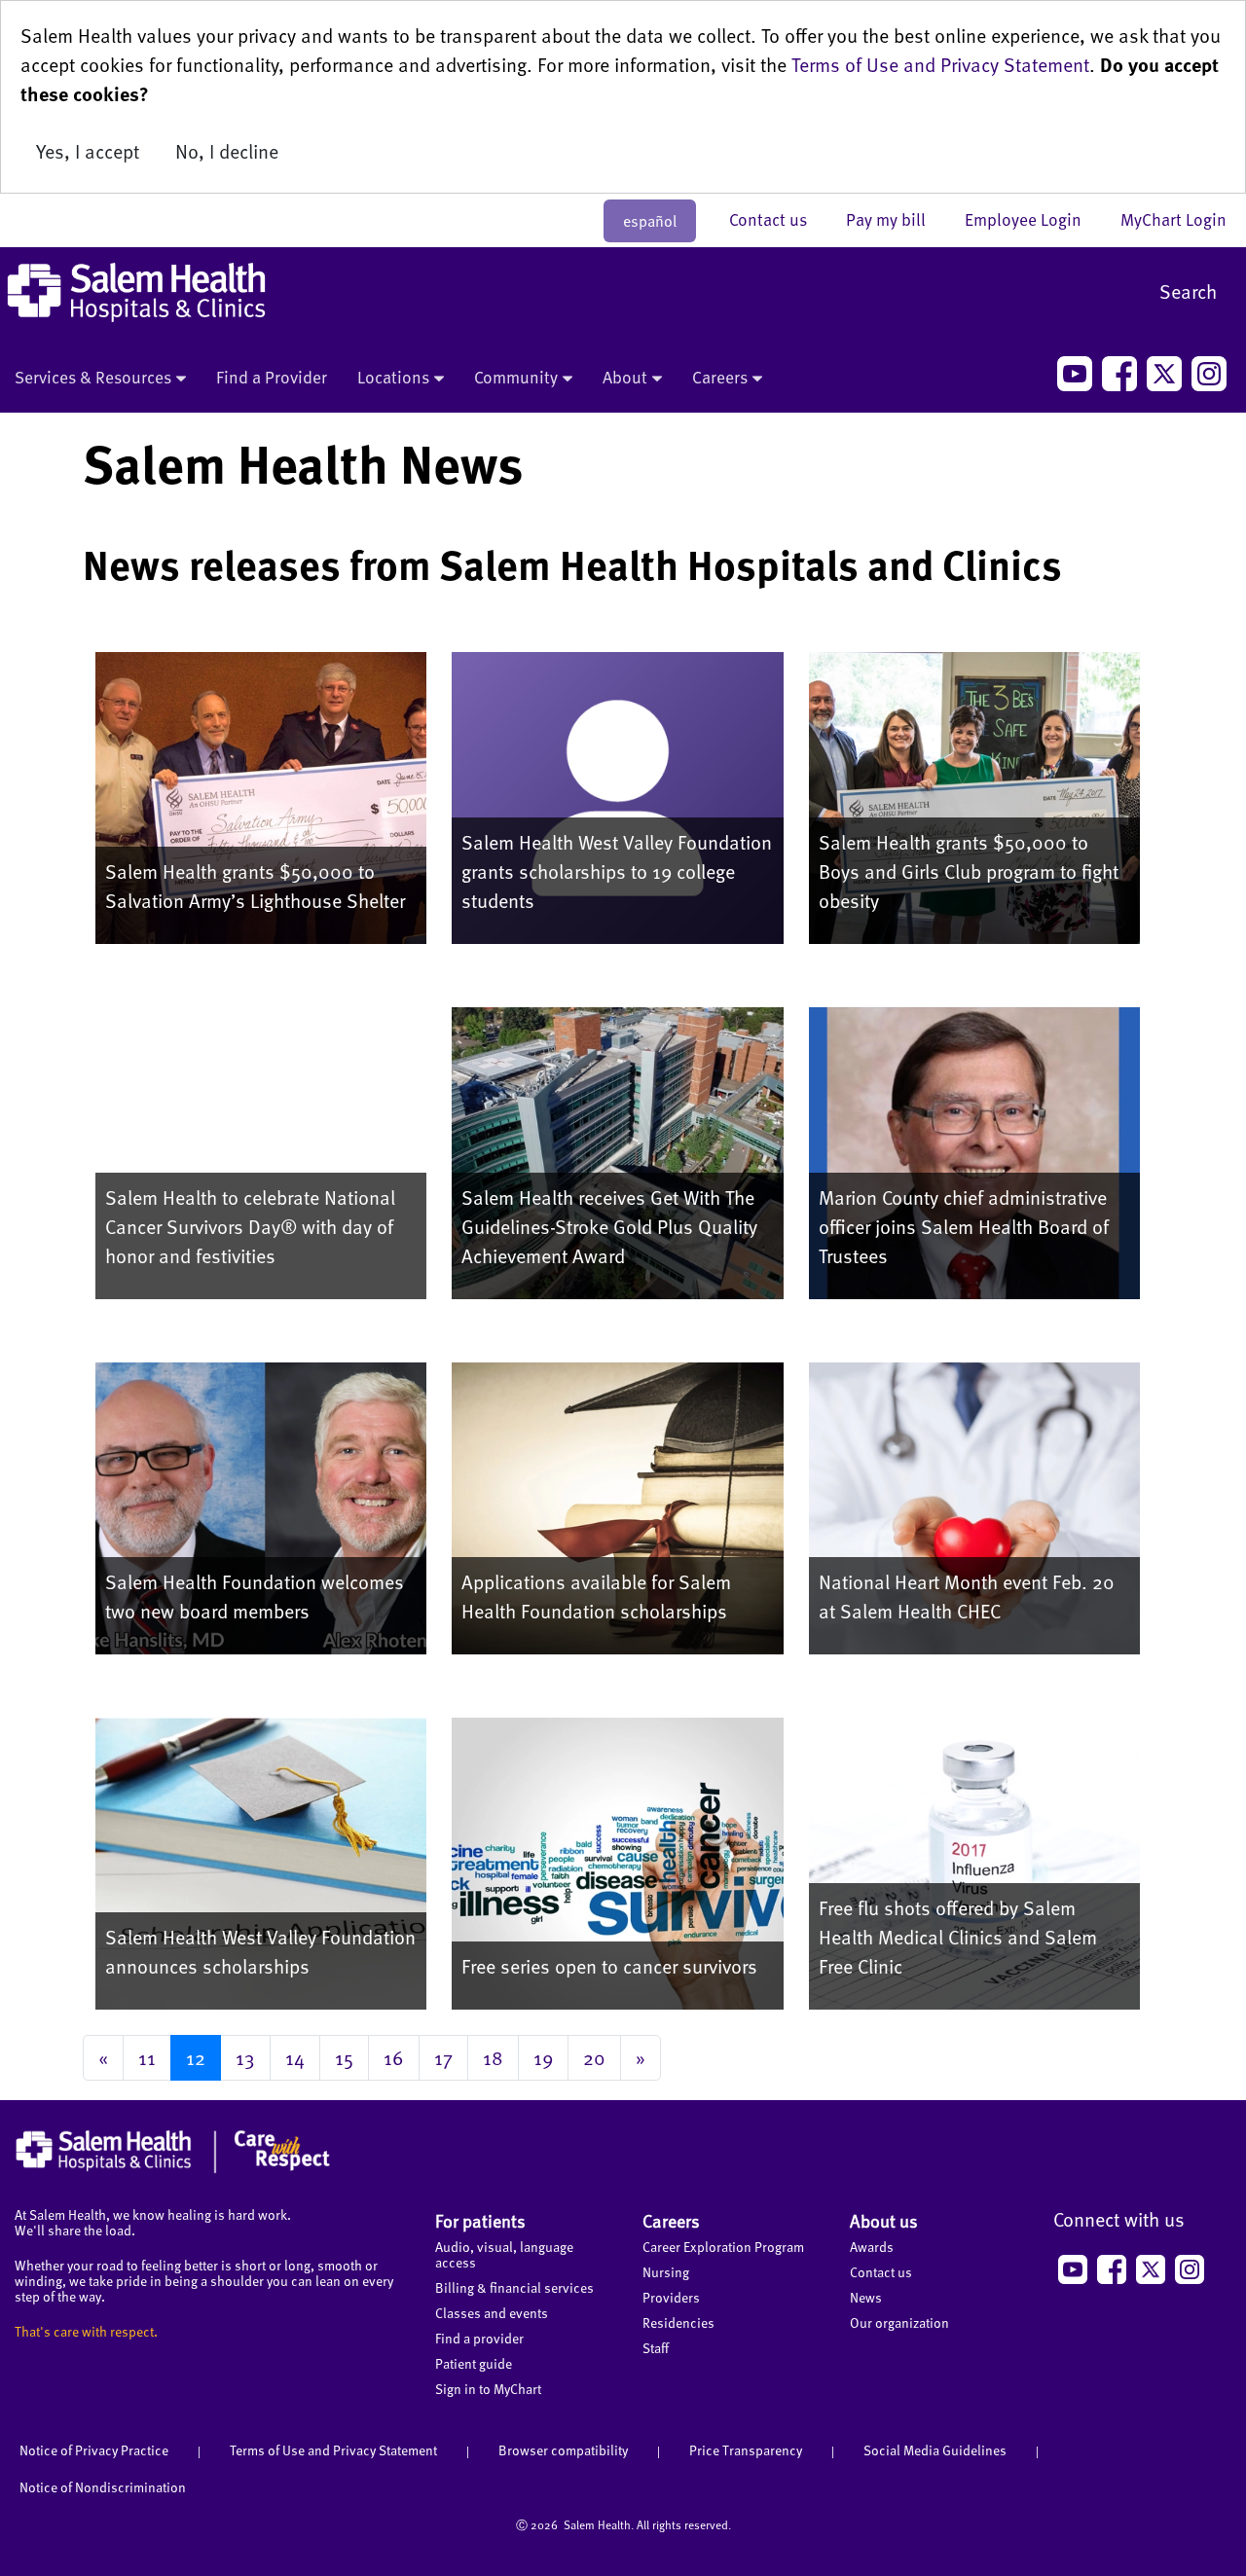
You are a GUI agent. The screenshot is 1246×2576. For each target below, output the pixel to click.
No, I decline (227, 151)
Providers (671, 2297)
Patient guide (474, 2363)
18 (493, 2057)
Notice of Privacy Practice (94, 2450)
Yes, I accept (88, 151)
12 (196, 2057)
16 (394, 2057)
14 (295, 2057)
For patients (480, 2220)
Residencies (678, 2322)
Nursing (666, 2272)
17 (443, 2057)
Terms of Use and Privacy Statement (940, 64)
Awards (872, 2247)
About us (884, 2220)
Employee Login (1033, 219)
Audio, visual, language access (504, 2254)
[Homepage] (173, 2168)
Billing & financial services (514, 2287)
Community (516, 377)
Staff (656, 2348)
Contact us (778, 219)
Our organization (899, 2322)
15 (344, 2057)
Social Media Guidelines (935, 2450)
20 (594, 2057)
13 (245, 2057)
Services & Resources (93, 377)
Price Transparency (746, 2450)
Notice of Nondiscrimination (103, 2487)
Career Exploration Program (723, 2247)
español (650, 221)
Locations (393, 377)
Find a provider (479, 2338)
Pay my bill (896, 219)
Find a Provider (272, 377)
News (866, 2297)
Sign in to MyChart (488, 2389)
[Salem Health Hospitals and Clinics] (136, 292)
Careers (720, 377)
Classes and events (492, 2313)
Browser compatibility (563, 2450)
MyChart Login (1173, 219)
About (625, 377)
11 (147, 2057)
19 (543, 2057)
